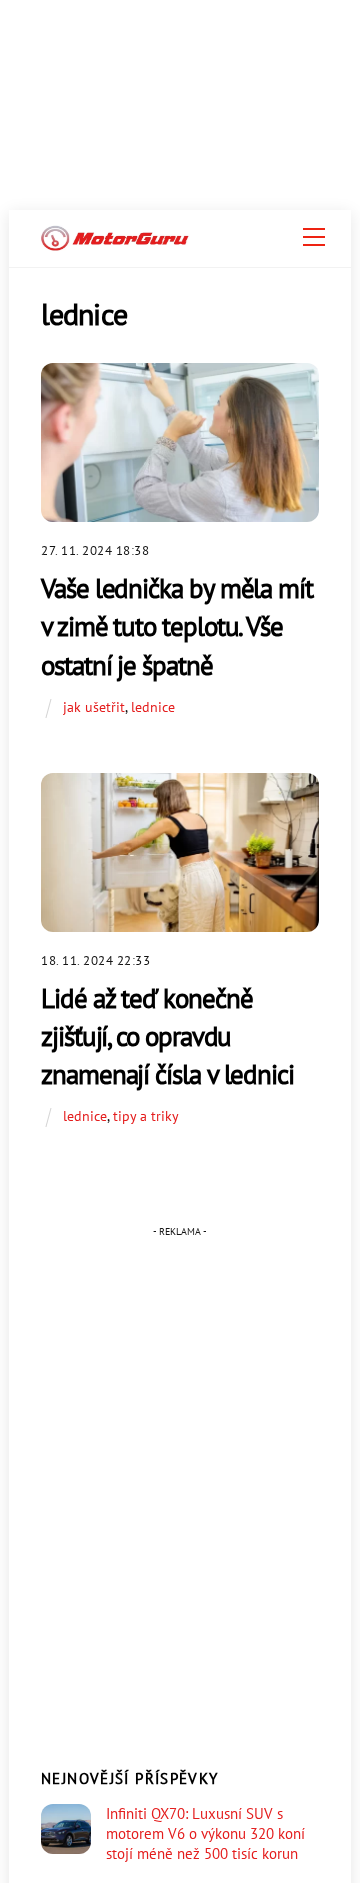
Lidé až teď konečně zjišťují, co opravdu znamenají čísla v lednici (167, 1036)
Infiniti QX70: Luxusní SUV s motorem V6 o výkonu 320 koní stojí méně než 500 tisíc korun (205, 1833)
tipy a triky (146, 1115)
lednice (153, 706)
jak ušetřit (94, 706)
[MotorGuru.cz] (115, 242)
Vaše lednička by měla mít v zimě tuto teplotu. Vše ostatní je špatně (177, 626)
